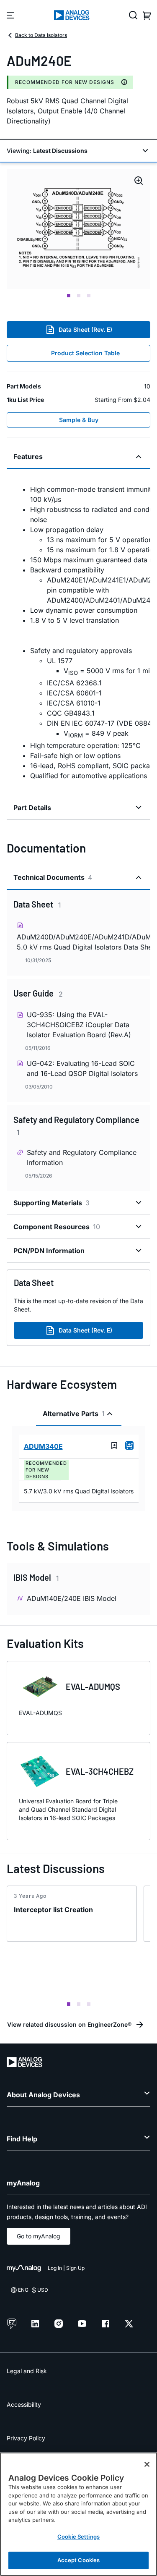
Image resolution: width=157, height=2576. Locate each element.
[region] (78, 2514)
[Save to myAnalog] (114, 1445)
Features (28, 456)
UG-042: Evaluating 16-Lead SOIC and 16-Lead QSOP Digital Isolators (82, 1068)
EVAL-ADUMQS (93, 1687)
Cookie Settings (78, 2537)
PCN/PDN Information (49, 1251)
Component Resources (57, 1227)
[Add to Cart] (129, 1445)
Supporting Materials (51, 1203)
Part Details (32, 808)
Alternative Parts (74, 1414)
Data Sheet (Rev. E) (85, 329)
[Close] (147, 2464)
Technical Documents (53, 877)
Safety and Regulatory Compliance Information (82, 1157)
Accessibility (24, 2404)
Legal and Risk (27, 2371)
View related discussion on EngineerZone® (69, 2024)
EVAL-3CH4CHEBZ (100, 1771)
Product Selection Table (85, 353)
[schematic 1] (78, 229)
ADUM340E (43, 1446)
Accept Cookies (79, 2560)
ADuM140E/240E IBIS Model (72, 1598)
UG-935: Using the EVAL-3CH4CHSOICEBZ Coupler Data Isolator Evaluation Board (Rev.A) (79, 1025)
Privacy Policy (26, 2438)
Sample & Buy (79, 420)
